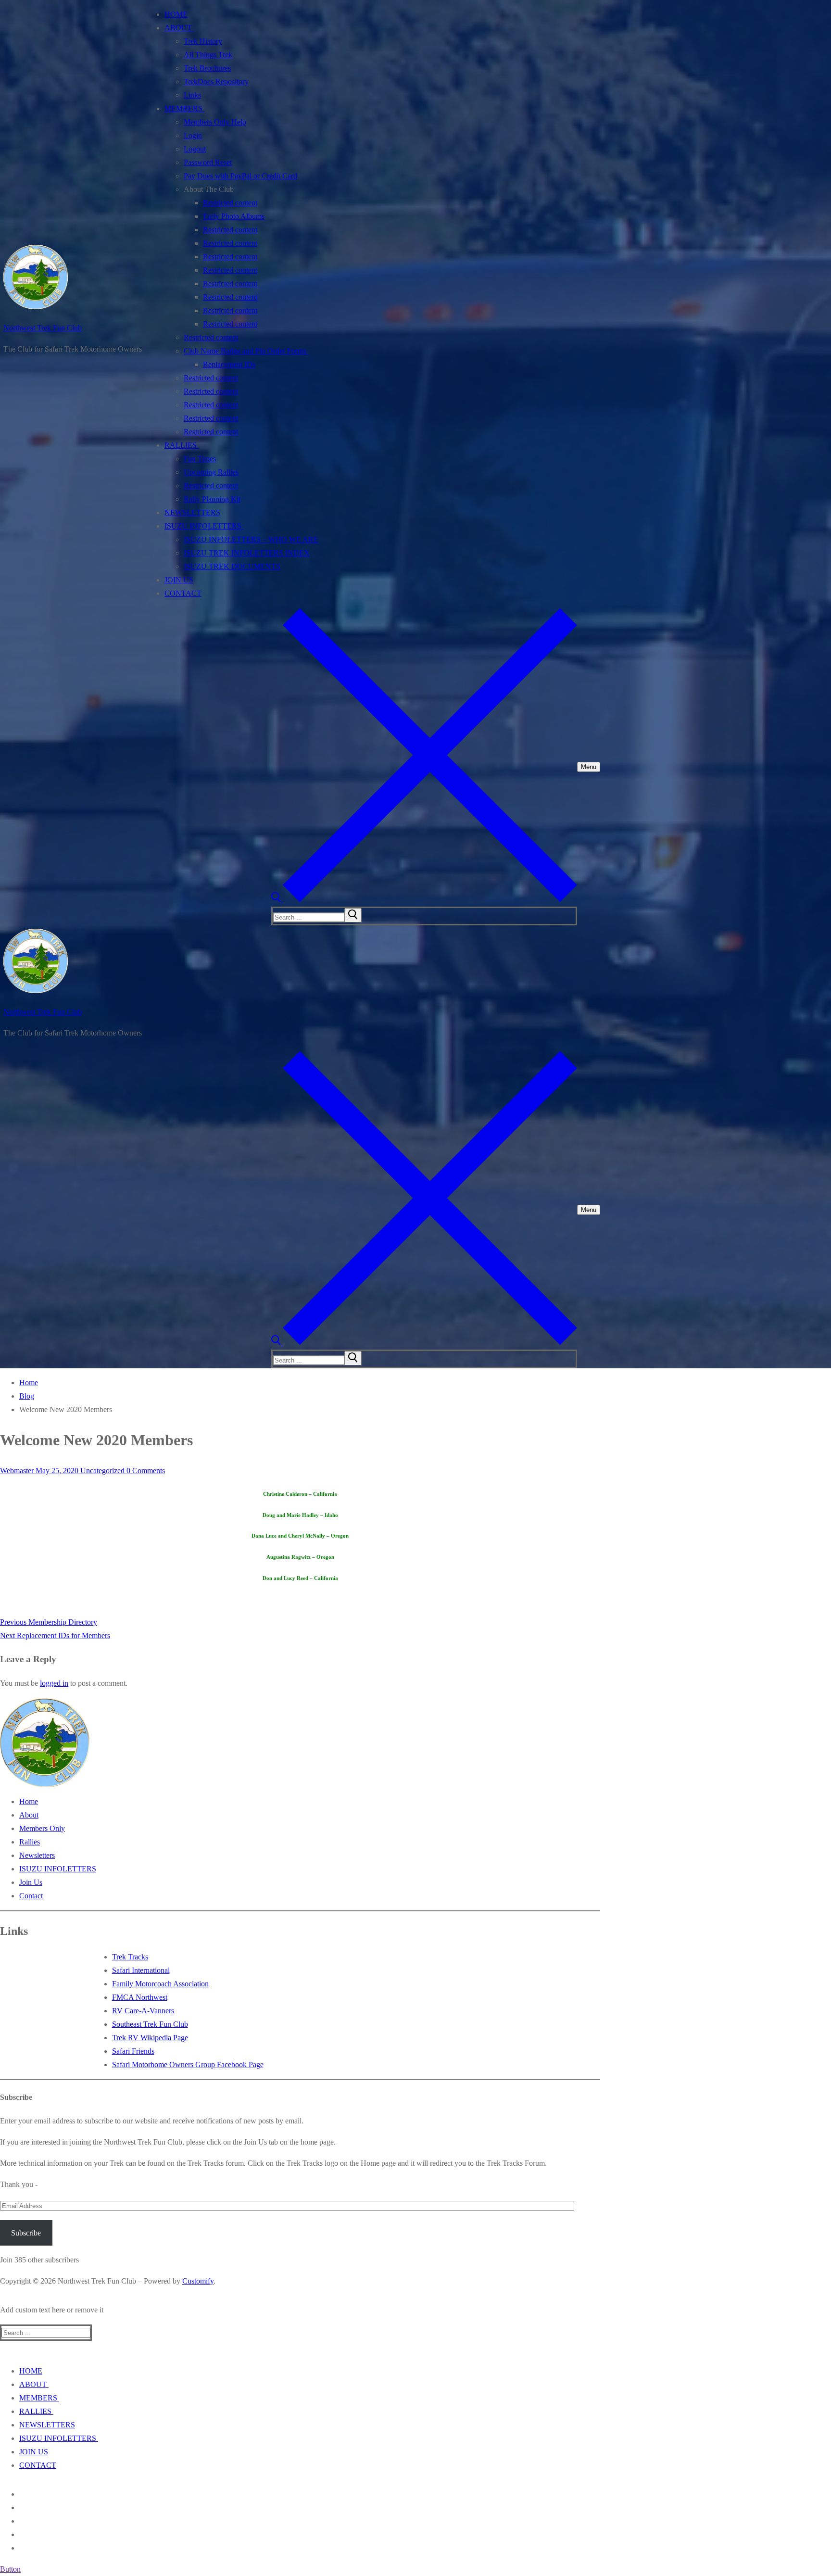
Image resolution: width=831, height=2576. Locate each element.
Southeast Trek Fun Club (150, 2024)
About (29, 1815)
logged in (54, 1683)
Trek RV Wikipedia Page (150, 2038)
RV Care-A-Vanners (143, 2011)
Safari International (141, 1970)
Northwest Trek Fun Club (43, 328)
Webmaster (17, 1471)
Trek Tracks (130, 1957)
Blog (27, 1396)
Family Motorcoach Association (160, 1984)
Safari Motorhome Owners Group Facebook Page (188, 2065)
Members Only (42, 1828)
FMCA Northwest (140, 1997)
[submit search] (353, 915)
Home (29, 1383)
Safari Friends (133, 2051)
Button (10, 2569)
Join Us (31, 1882)
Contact (31, 1896)
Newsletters (37, 1855)
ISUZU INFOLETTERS (58, 1869)
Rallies (30, 1842)
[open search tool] (424, 900)
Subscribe (26, 2233)
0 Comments (145, 1471)
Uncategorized (101, 1471)
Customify (198, 2281)
